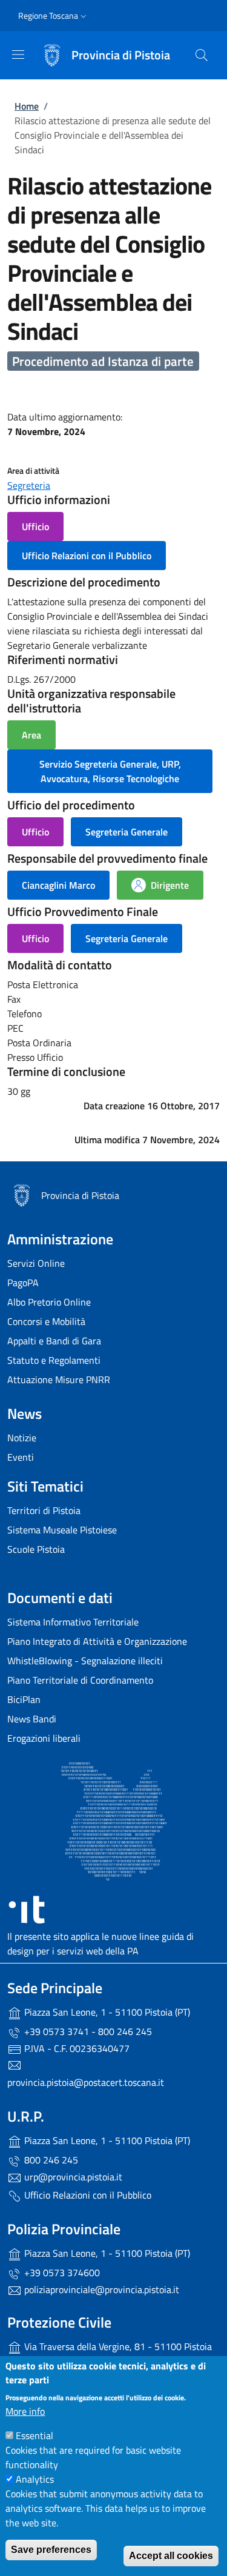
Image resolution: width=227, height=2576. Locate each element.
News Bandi (32, 1719)
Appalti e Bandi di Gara (54, 1341)
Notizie (22, 1438)
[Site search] (202, 55)
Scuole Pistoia (36, 1549)
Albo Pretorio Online (49, 1302)
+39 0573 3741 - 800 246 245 (87, 2031)
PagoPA (23, 1283)
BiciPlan (24, 1699)
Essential (35, 2435)
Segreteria (29, 485)
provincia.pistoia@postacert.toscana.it (86, 2082)
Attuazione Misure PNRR (59, 1379)
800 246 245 (50, 2160)
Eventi (21, 1457)
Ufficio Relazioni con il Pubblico (87, 2195)
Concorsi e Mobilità (46, 1321)
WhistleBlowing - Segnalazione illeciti (85, 1661)
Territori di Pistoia (44, 1510)
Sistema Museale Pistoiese (62, 1530)
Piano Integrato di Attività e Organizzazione (97, 1641)
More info (25, 2411)
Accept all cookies (171, 2556)
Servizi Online (36, 1263)
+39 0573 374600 (61, 2272)
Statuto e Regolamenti (54, 1360)
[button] (54, 16)
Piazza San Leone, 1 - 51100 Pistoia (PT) (106, 2012)
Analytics (35, 2479)
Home (27, 106)
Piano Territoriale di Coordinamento (80, 1680)
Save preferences (51, 2550)
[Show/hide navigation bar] (18, 55)
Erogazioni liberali (44, 1738)
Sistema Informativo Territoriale (73, 1622)
